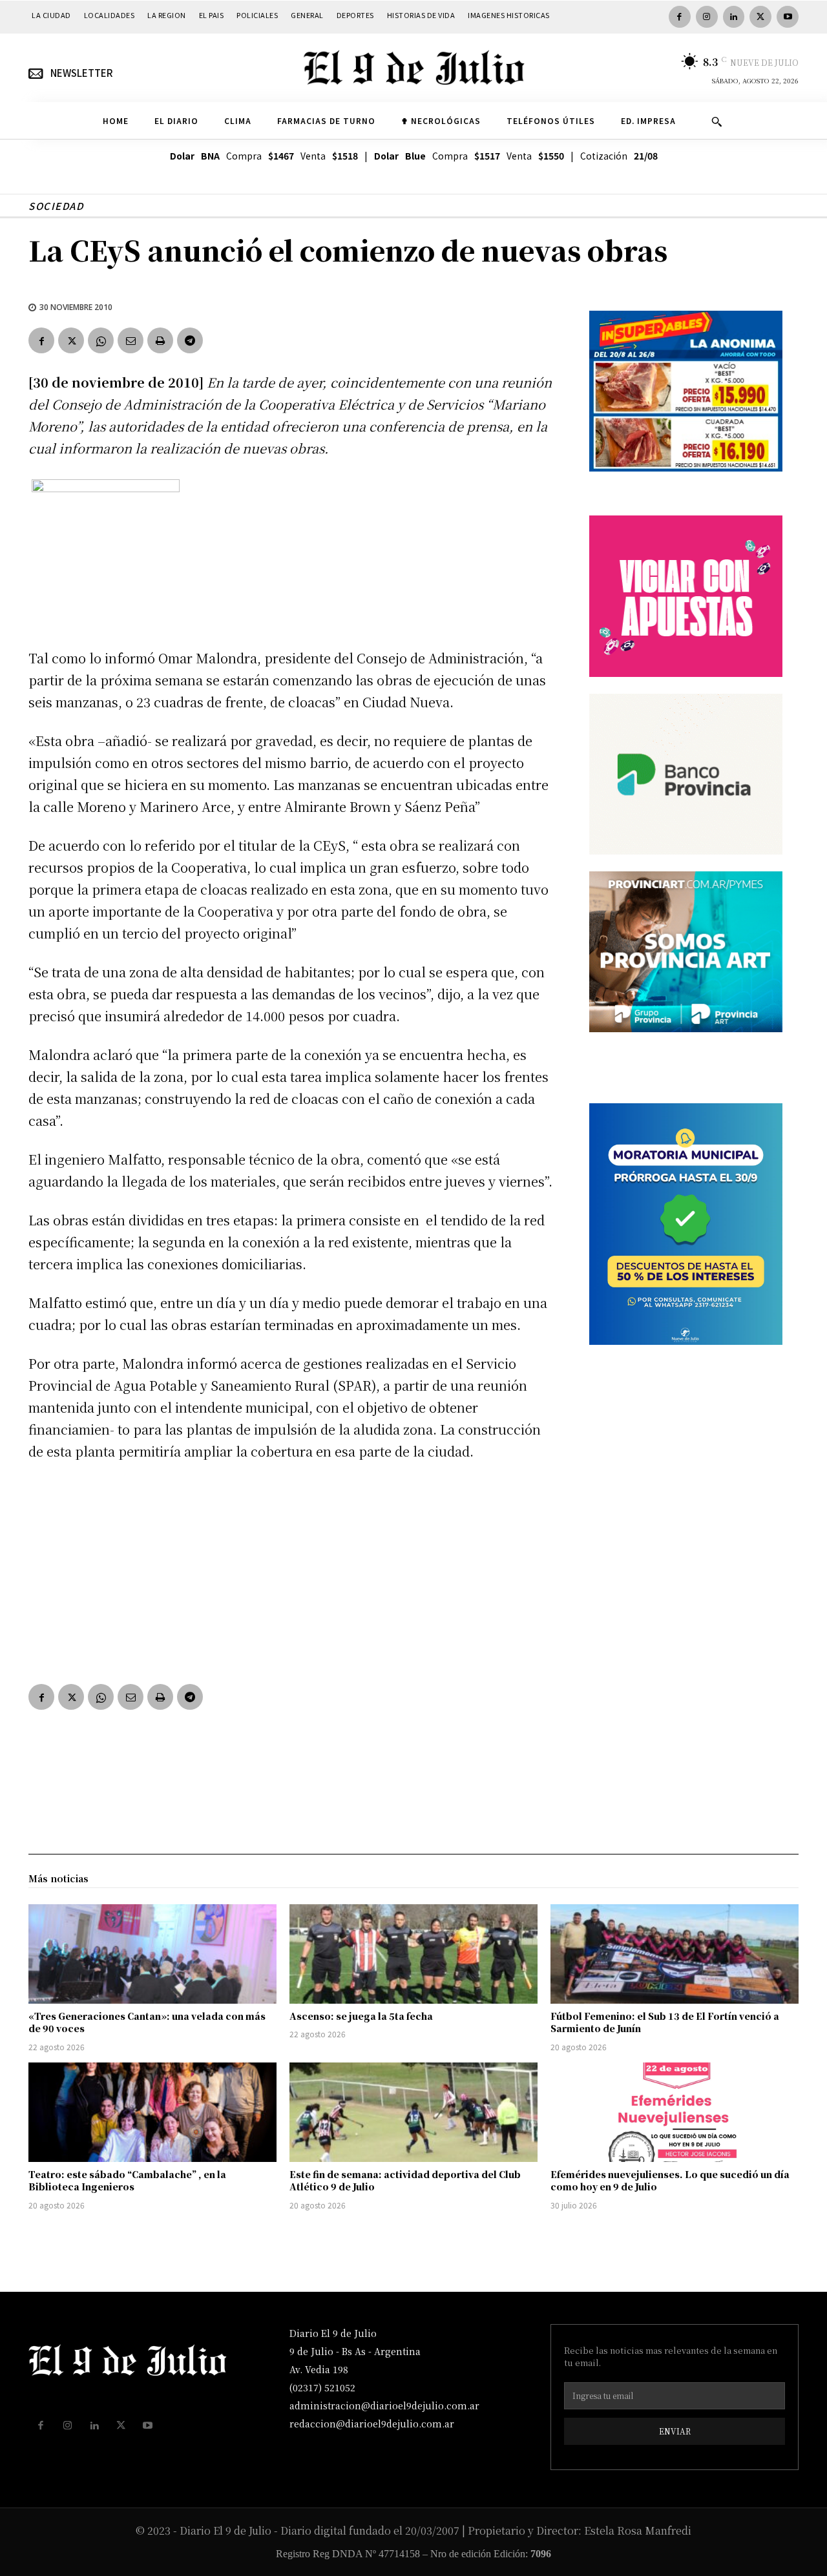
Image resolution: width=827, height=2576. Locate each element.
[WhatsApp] (101, 340)
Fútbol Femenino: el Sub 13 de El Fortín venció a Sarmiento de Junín (665, 2022)
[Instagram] (707, 17)
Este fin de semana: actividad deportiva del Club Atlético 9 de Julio (405, 2181)
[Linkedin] (734, 17)
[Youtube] (788, 17)
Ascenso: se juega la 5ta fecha (361, 2016)
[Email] (131, 340)
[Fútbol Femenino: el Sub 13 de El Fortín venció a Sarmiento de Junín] (675, 1954)
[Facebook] (680, 17)
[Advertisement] (293, 1570)
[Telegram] (190, 340)
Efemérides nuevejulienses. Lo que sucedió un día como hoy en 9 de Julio (670, 2181)
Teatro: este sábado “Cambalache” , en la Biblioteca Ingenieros (127, 2181)
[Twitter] (760, 17)
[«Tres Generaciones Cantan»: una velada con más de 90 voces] (152, 1954)
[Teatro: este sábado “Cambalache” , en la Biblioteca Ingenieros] (152, 2112)
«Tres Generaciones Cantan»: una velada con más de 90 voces (147, 2022)
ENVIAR (675, 2431)
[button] (717, 121)
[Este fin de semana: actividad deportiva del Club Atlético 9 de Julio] (413, 2112)
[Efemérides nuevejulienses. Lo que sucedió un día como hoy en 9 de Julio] (675, 2112)
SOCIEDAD (56, 206)
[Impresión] (160, 340)
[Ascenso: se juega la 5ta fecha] (413, 1954)
